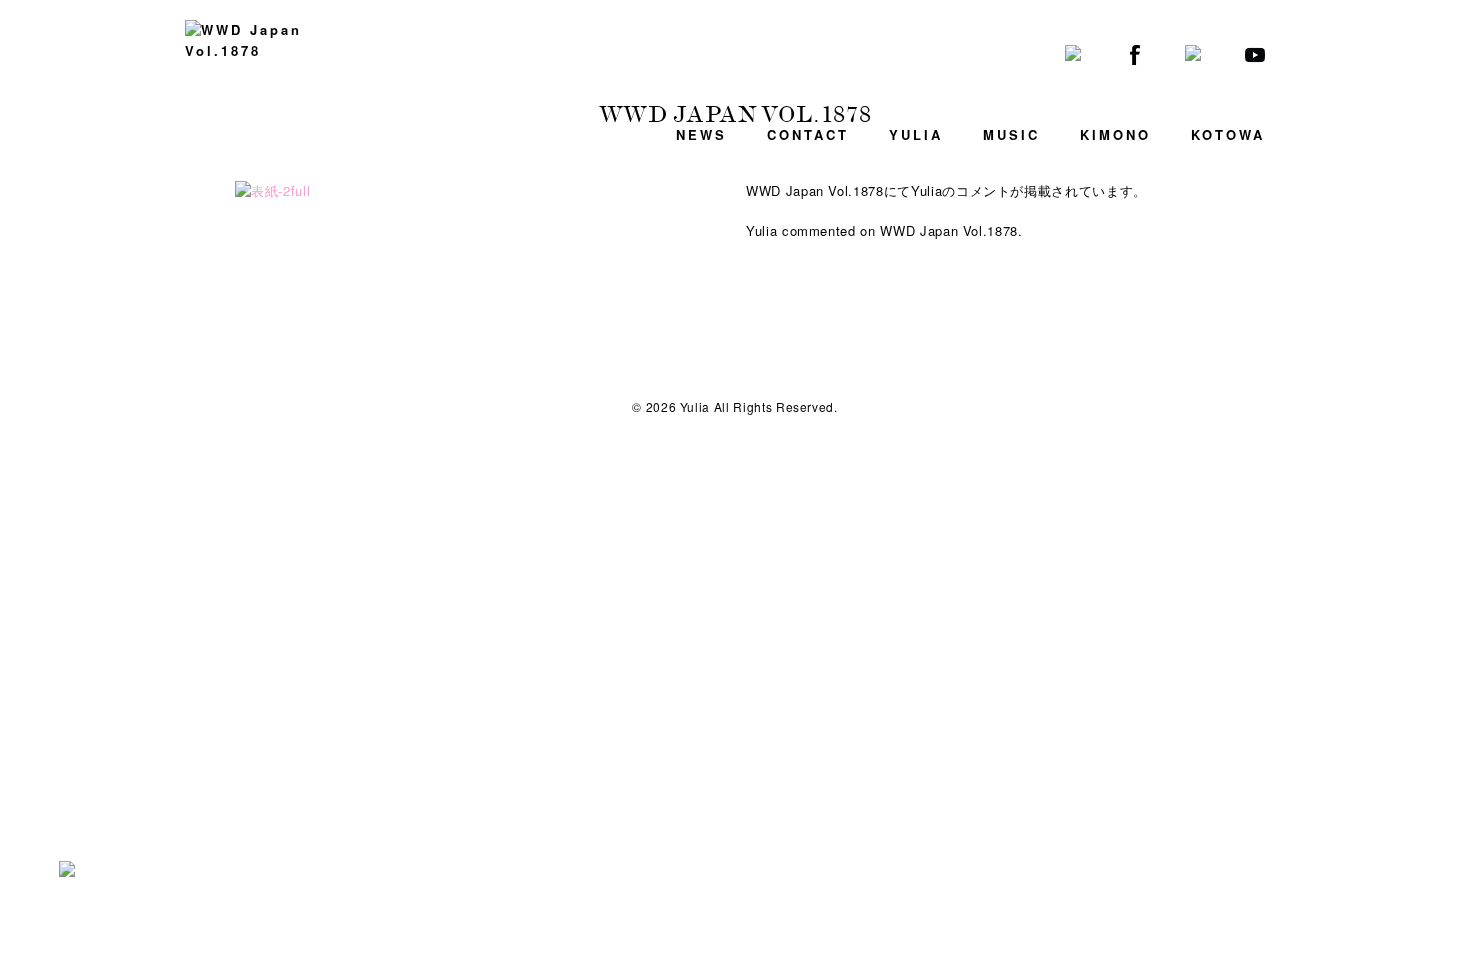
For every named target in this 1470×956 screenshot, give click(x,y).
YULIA (916, 134)
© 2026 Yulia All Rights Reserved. (734, 406)
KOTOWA (1228, 134)
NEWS (701, 134)
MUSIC (1011, 134)
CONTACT (808, 134)
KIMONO (1115, 134)
